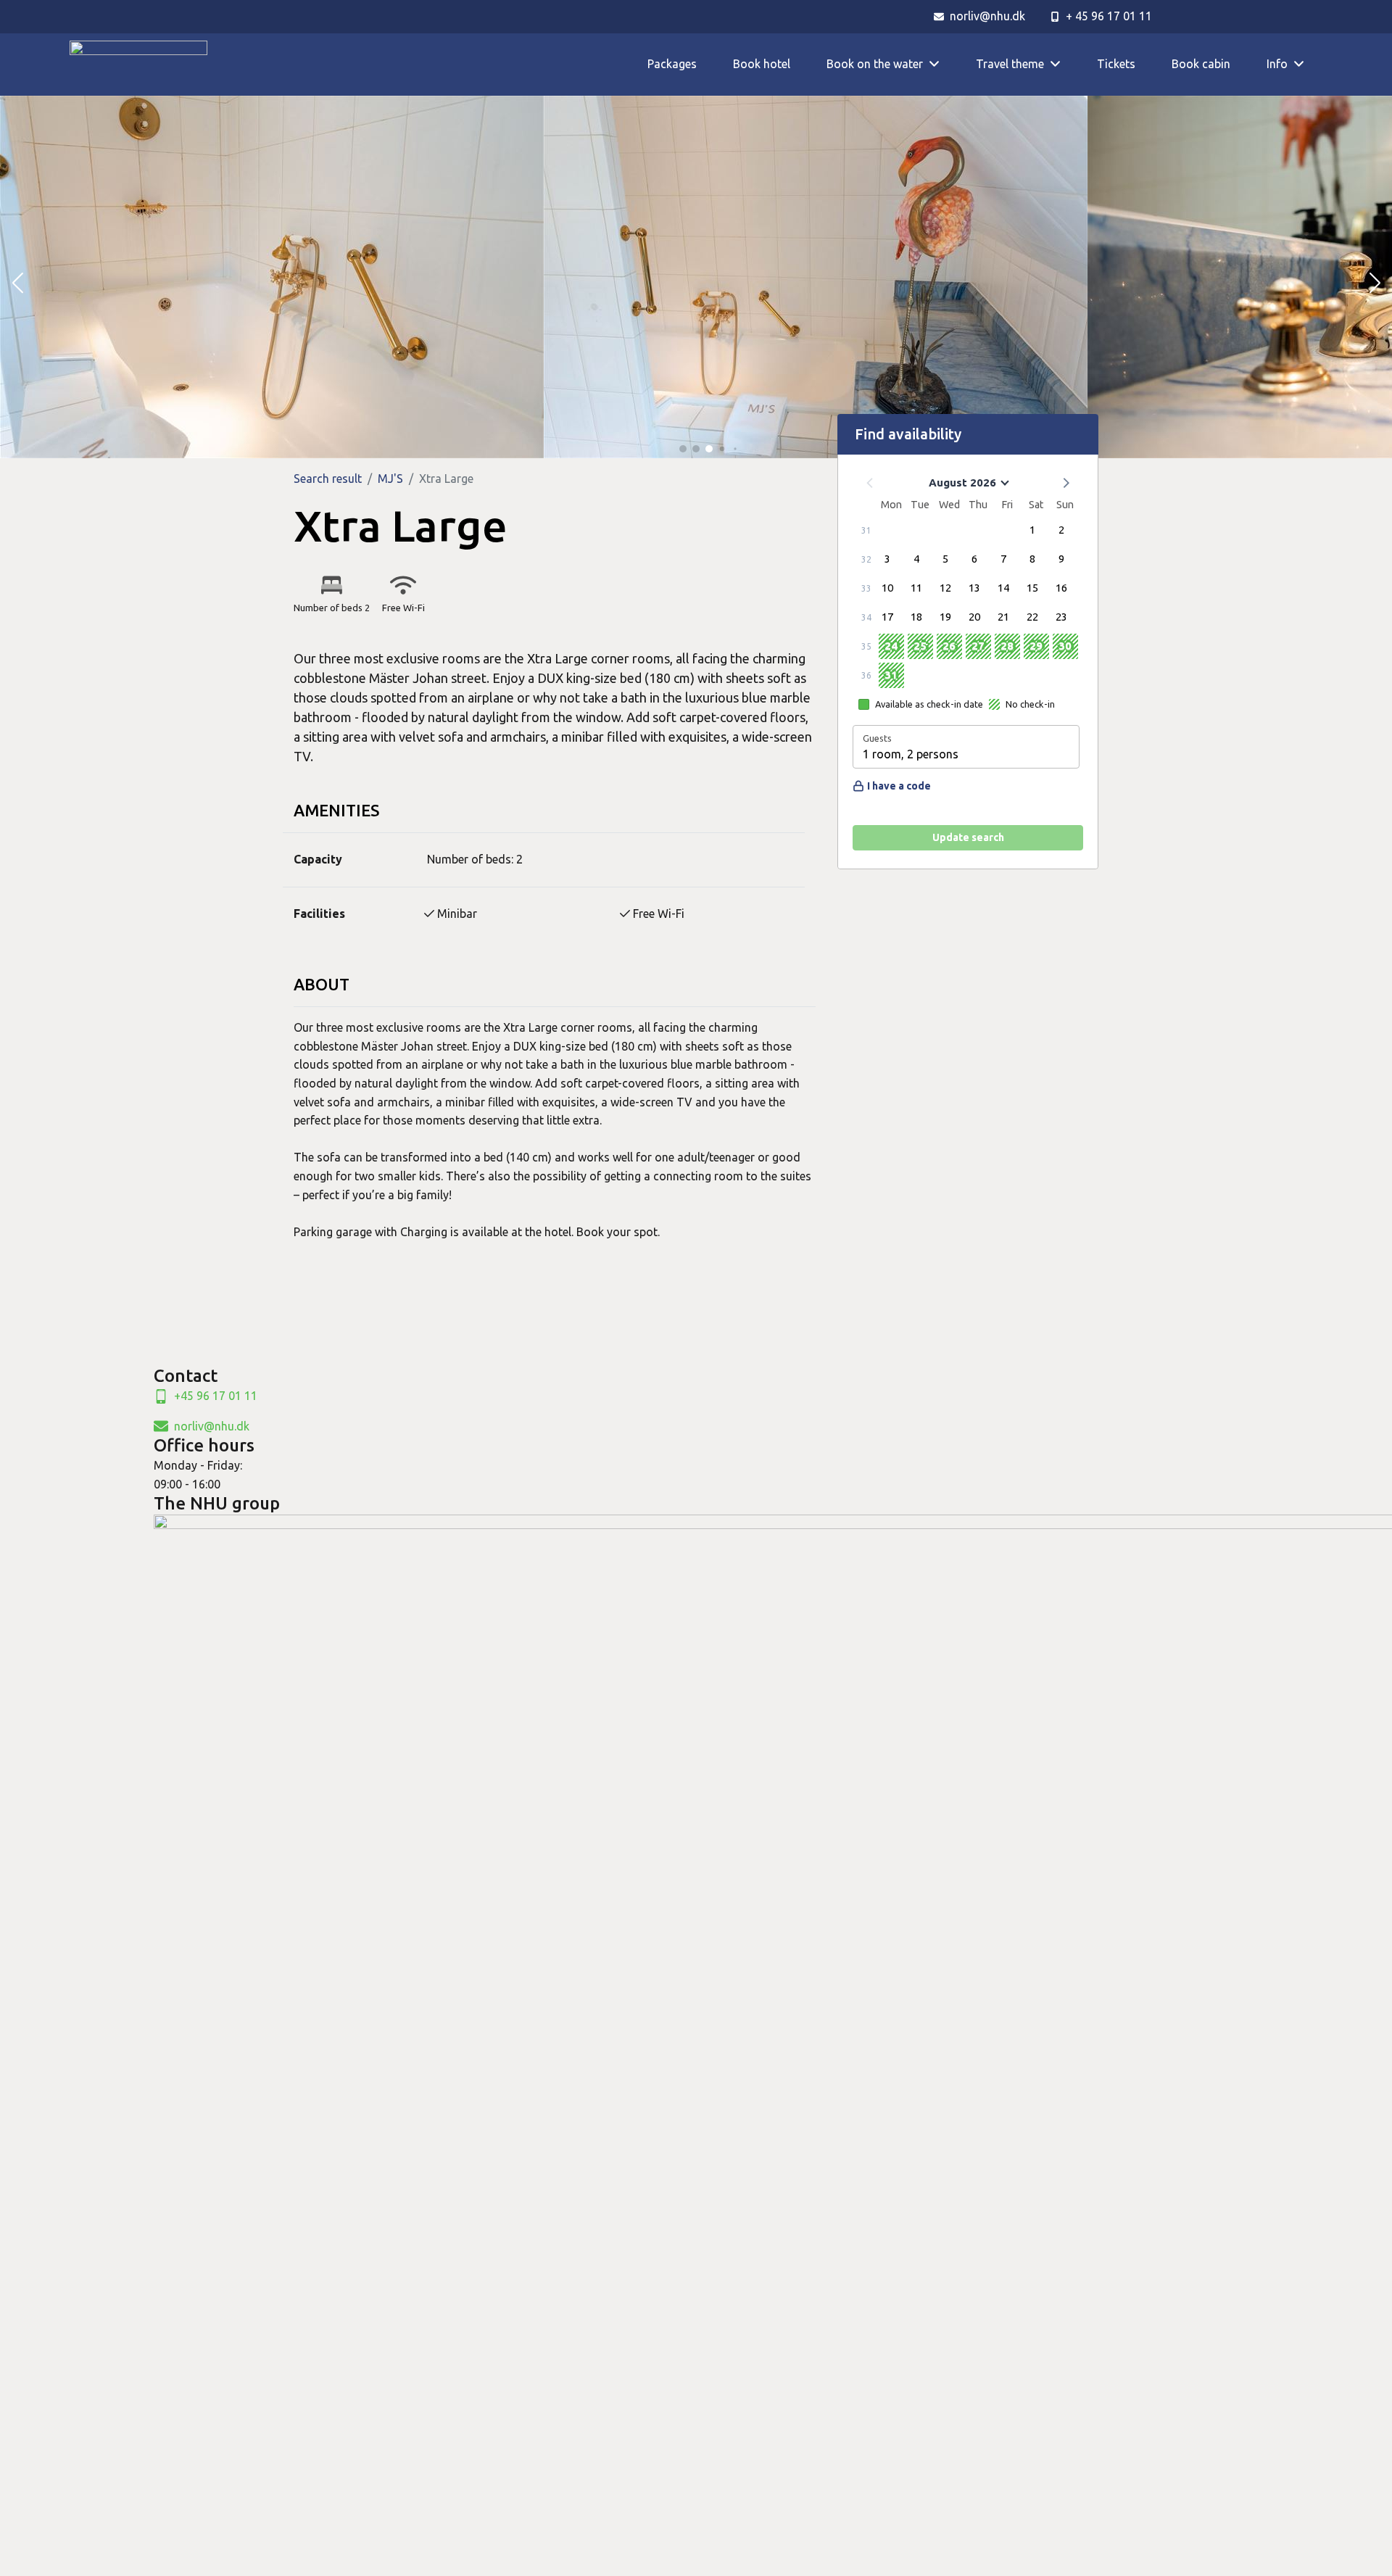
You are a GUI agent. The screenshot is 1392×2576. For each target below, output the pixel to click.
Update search (968, 837)
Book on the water (875, 64)
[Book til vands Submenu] (940, 64)
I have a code (899, 786)
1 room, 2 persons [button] (911, 754)
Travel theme (1010, 64)
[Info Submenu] (1305, 64)
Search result (328, 479)
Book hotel (762, 64)
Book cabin (1201, 64)
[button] (17, 283)
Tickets (1116, 64)
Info (1277, 64)
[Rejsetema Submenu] (1061, 64)
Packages (672, 64)
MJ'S (390, 479)
